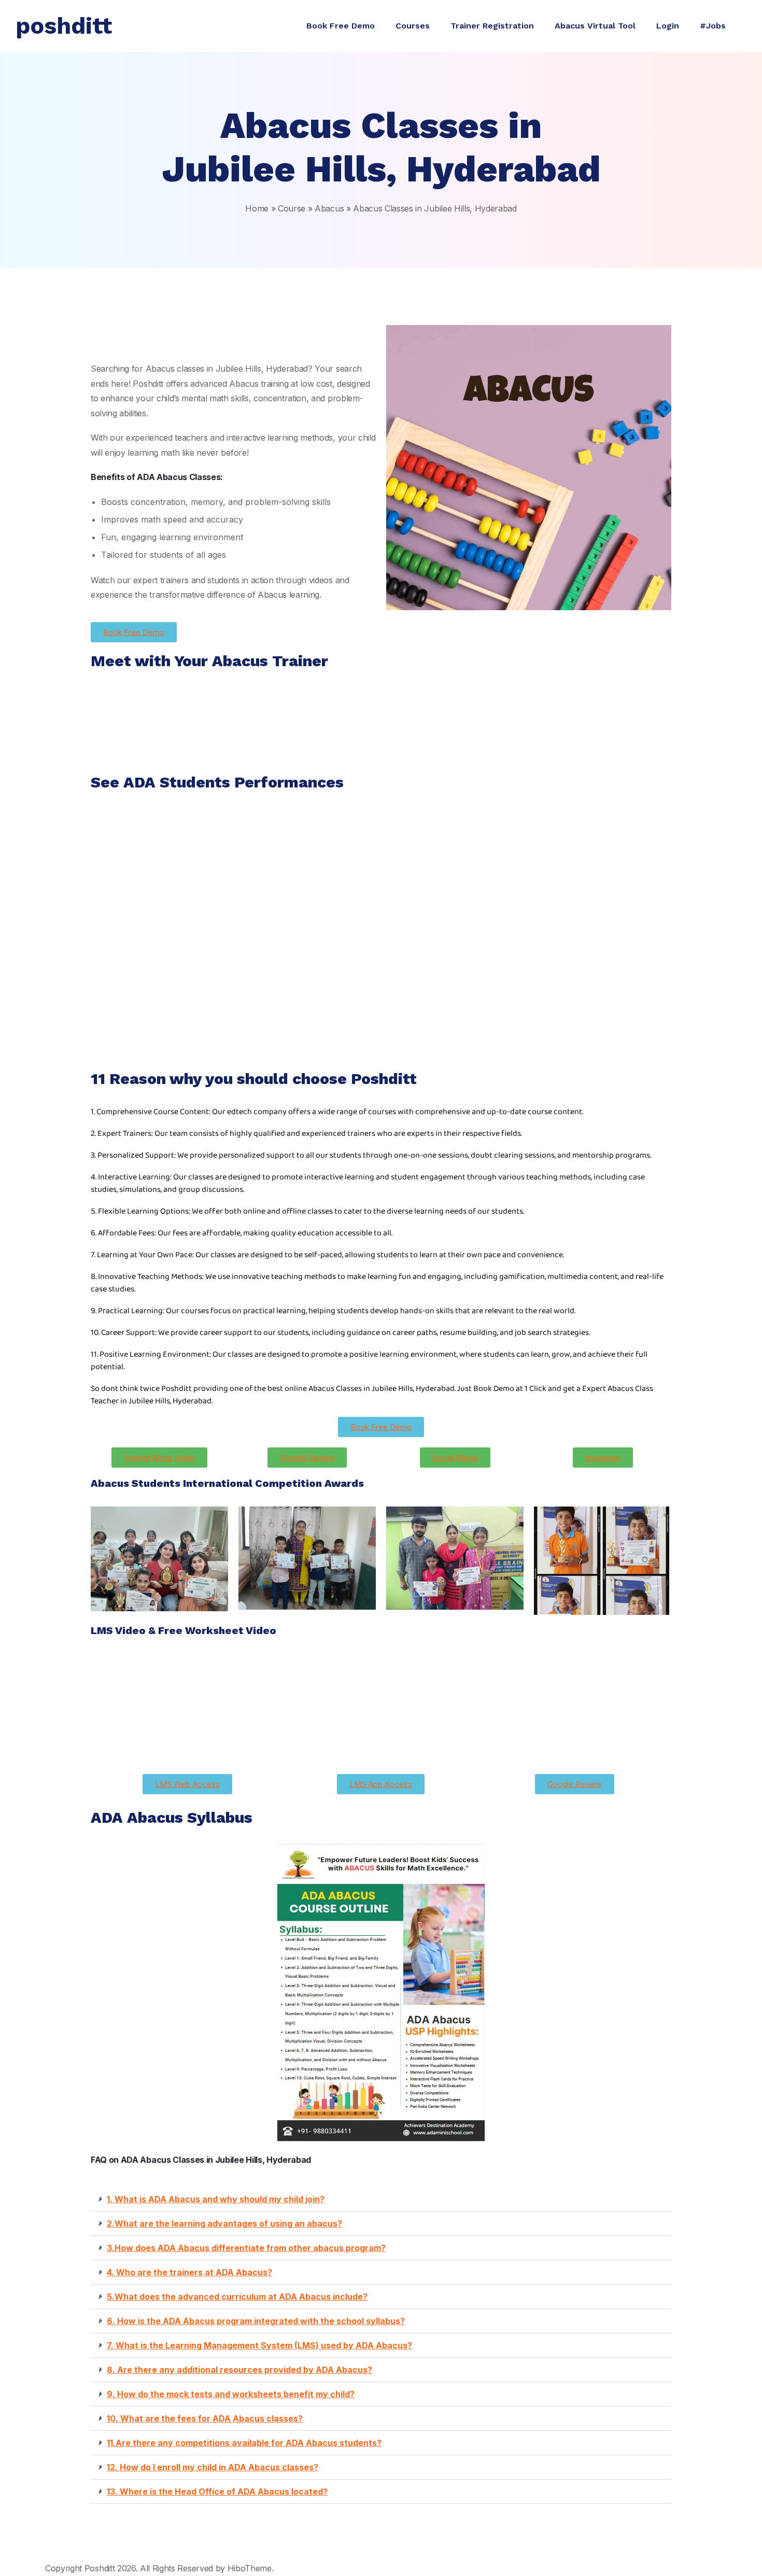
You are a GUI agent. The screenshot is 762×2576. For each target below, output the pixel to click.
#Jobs (713, 26)
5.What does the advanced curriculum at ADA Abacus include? (237, 2297)
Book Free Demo (341, 26)
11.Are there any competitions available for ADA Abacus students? (244, 2443)
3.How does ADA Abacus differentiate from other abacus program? (246, 2248)
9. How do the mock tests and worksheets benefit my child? (231, 2394)
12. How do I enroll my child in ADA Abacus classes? (213, 2467)
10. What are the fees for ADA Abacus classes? (205, 2418)
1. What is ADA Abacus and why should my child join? (216, 2199)
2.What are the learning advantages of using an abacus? (224, 2223)
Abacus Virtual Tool (595, 26)
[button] (381, 2199)
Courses (413, 26)
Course (292, 208)
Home (257, 208)
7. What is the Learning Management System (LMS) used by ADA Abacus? (259, 2345)
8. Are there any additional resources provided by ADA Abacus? (239, 2370)
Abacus (329, 208)
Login (668, 26)
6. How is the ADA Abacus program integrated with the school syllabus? (256, 2321)
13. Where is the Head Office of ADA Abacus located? (217, 2491)
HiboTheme (250, 2568)
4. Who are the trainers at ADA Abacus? (189, 2272)
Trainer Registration (492, 26)
